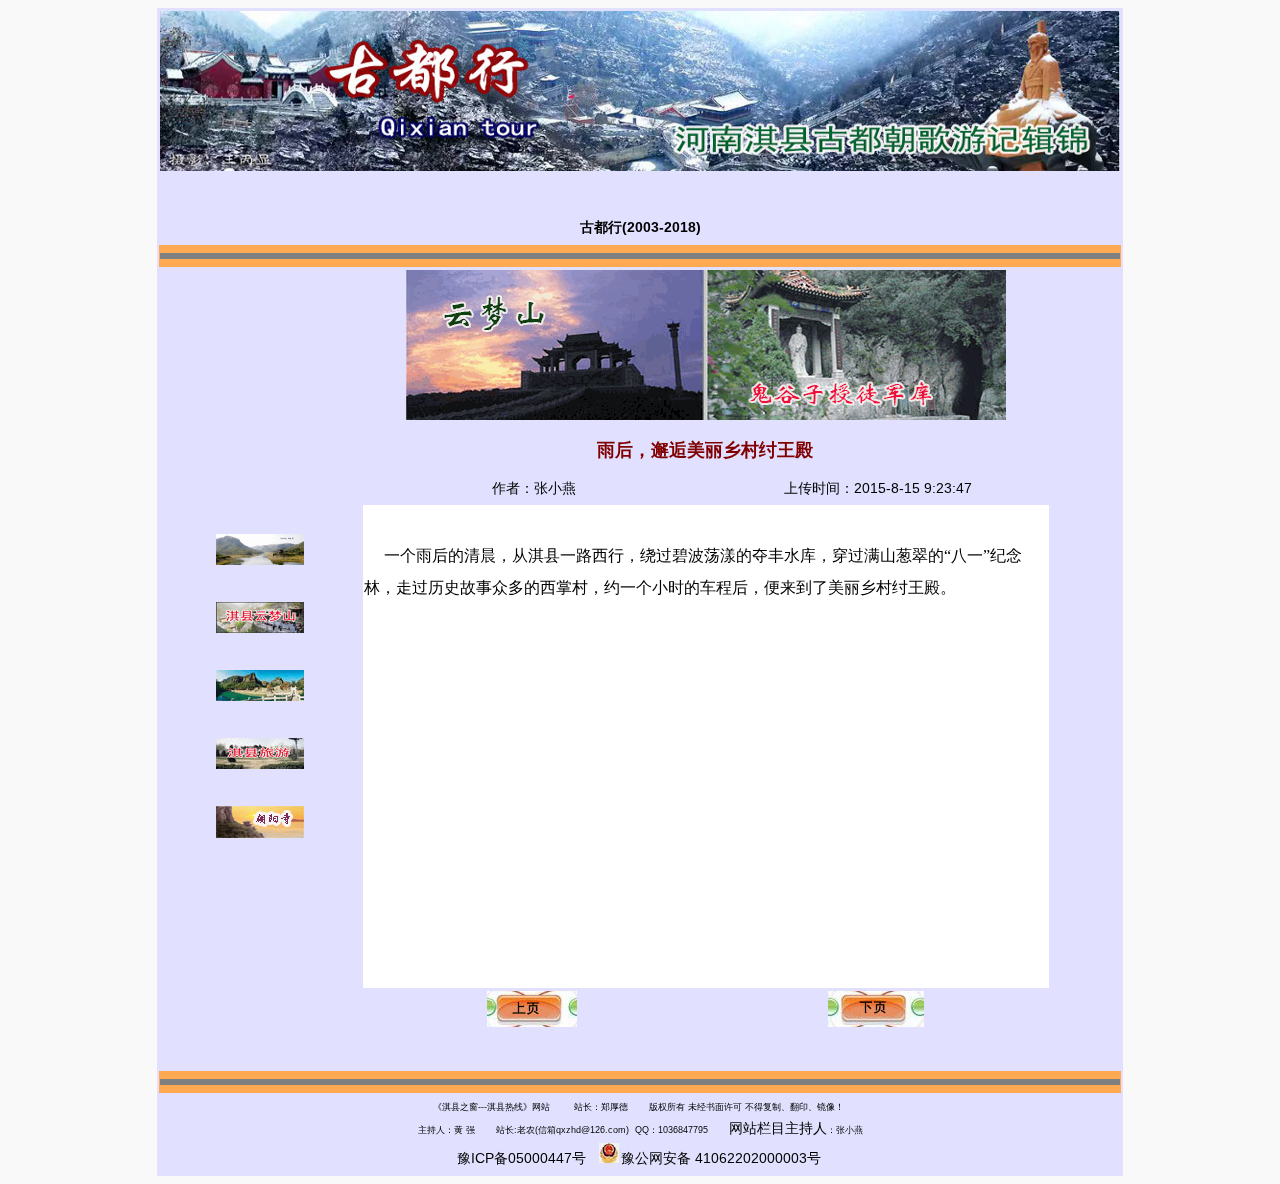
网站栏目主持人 (778, 1128)
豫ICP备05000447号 (521, 1158)
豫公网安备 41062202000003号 (721, 1158)
